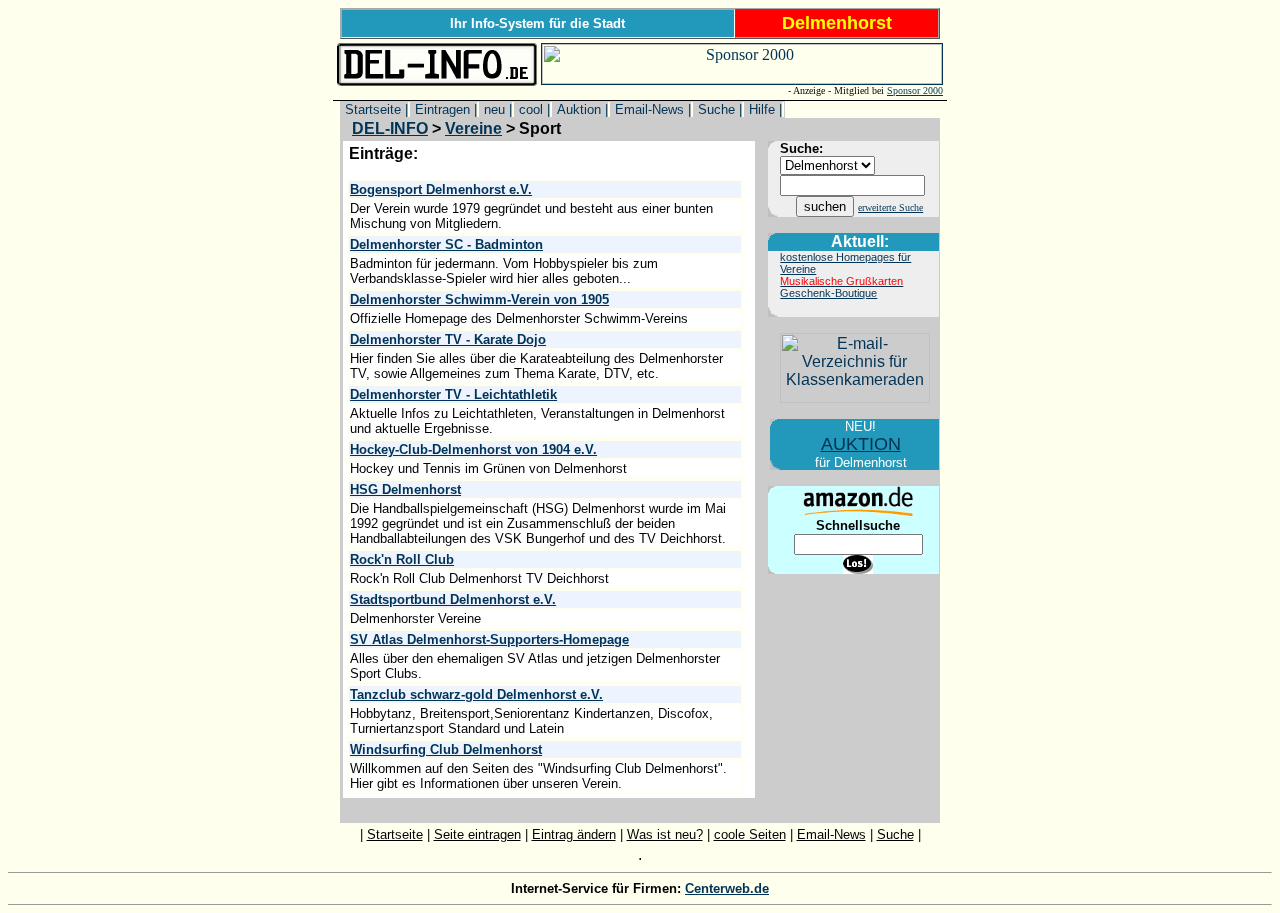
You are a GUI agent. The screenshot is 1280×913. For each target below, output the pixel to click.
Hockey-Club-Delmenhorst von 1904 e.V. (473, 449)
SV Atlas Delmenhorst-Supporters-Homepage (489, 639)
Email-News (831, 834)
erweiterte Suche (890, 207)
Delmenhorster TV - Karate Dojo (448, 339)
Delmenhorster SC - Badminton (446, 244)
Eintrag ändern (574, 834)
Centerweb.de (727, 888)
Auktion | (580, 109)
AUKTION (861, 444)
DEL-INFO (390, 128)
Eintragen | (444, 109)
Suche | (718, 109)
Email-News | (651, 109)
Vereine (473, 128)
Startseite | (374, 109)
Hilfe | (763, 109)
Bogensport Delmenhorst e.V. (441, 189)
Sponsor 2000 (915, 90)
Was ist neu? (665, 834)
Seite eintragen (477, 834)
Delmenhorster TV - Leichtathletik (453, 394)
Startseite (395, 834)
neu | (496, 109)
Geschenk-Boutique (828, 293)
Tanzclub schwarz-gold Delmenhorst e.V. (476, 694)
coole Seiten (750, 834)
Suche (895, 834)
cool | (532, 109)
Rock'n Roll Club (402, 559)
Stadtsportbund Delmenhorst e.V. (453, 599)
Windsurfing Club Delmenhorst (446, 749)
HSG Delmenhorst (405, 489)
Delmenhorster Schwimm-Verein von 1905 (479, 299)
